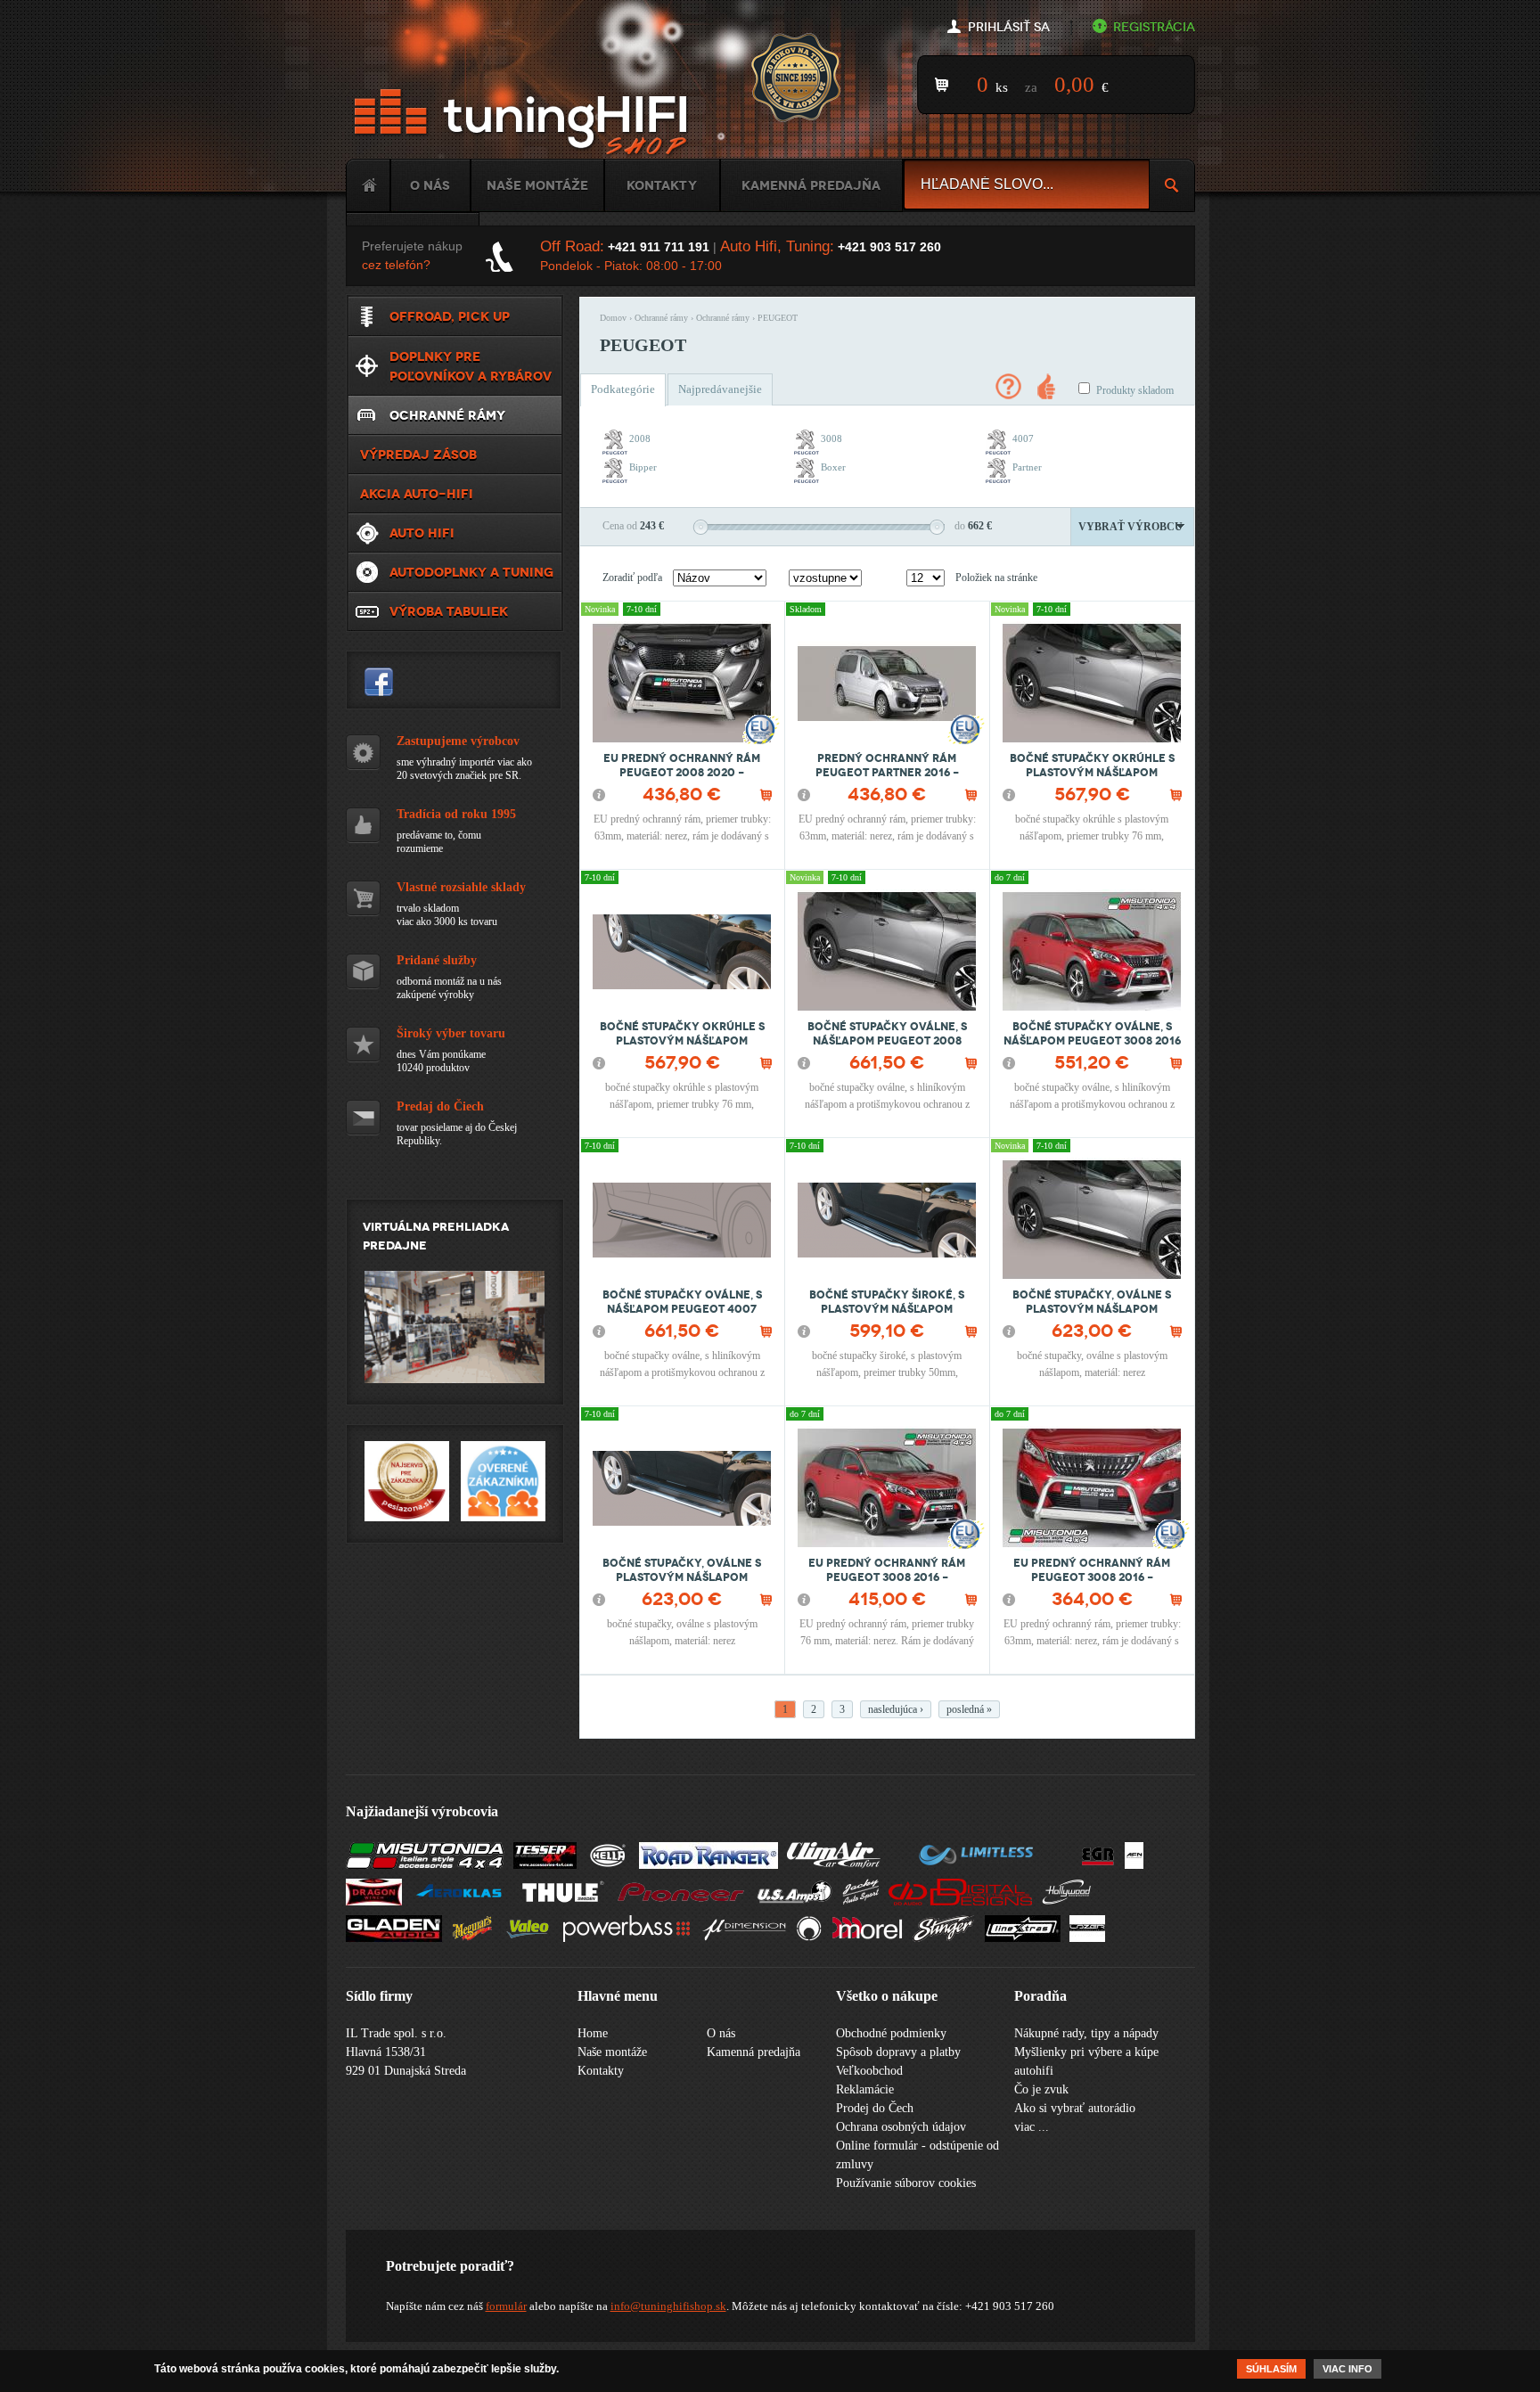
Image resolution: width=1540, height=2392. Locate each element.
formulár (506, 2306)
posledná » (969, 1709)
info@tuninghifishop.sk (668, 2306)
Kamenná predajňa (811, 185)
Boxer (833, 467)
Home (368, 185)
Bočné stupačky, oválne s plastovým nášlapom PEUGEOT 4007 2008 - (682, 1577)
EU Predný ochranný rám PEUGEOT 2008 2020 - (682, 766)
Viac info (1347, 2369)
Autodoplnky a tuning (471, 572)
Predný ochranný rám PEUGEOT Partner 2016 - (887, 766)
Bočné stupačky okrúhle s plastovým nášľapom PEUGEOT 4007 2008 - (682, 1041)
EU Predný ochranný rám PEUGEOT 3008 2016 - (887, 1570)
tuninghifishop (379, 682)
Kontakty (662, 185)
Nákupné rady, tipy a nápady (1086, 2033)
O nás (430, 185)
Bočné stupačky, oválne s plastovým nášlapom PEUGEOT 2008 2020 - (1092, 1309)
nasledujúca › (896, 1709)
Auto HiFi (422, 533)
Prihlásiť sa (1009, 27)
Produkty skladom (1135, 390)
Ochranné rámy (661, 318)
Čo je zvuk (1041, 2089)
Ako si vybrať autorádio (1075, 2108)
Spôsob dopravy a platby (898, 2052)
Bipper (643, 467)
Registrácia (1154, 27)
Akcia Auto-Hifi (417, 494)
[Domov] (524, 123)
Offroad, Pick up (450, 316)
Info (599, 795)
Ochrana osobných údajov (901, 2127)
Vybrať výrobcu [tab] (1130, 527)
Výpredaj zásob (418, 455)
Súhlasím (1271, 2369)
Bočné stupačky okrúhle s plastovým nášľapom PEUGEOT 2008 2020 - (1092, 773)
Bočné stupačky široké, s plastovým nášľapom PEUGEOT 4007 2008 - (887, 1309)
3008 (831, 438)
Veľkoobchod (869, 2071)
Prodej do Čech (875, 2108)
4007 (1023, 438)
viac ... (1032, 2127)
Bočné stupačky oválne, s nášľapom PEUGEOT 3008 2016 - (1092, 1041)
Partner (1027, 467)
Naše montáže (537, 185)
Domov (613, 318)
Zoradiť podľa (632, 578)
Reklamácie (865, 2089)
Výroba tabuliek (449, 611)
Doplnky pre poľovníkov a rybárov (471, 366)
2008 (640, 438)
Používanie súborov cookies (906, 2183)
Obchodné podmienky (891, 2033)
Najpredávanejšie (720, 389)
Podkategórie (623, 389)
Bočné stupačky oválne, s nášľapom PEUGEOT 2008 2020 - (887, 1041)
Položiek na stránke (996, 578)
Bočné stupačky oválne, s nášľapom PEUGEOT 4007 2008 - (682, 1309)
